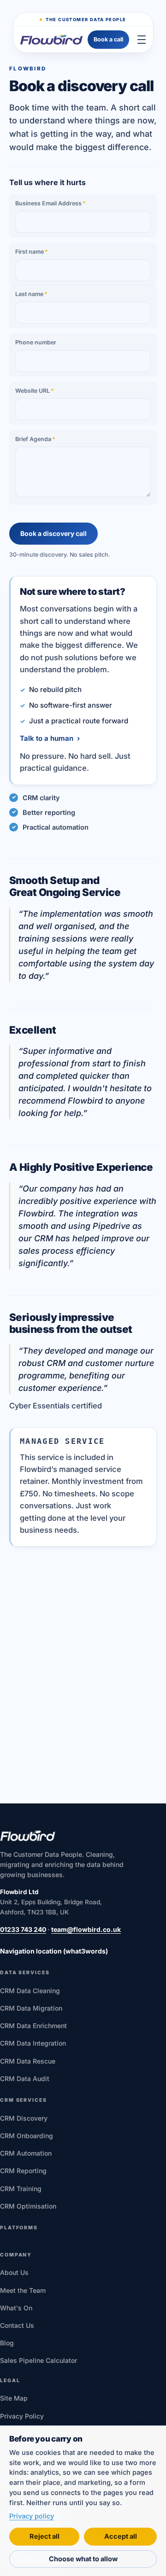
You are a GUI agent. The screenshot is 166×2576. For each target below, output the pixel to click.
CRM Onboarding (27, 2136)
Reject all (44, 2536)
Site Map (14, 2398)
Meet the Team (23, 2290)
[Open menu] (142, 40)
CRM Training (21, 2189)
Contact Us (17, 2325)
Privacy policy (32, 2516)
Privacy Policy (22, 2416)
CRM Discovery (24, 2118)
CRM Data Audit (25, 2079)
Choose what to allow (83, 2559)
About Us (14, 2272)
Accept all (121, 2536)
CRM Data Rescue (28, 2061)
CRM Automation (26, 2153)
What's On (16, 2308)
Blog (7, 2343)
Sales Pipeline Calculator (39, 2360)
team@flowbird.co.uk (86, 1929)
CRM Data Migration (31, 2008)
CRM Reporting (23, 2171)
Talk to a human (50, 738)
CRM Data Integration (33, 2043)
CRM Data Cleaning (30, 1991)
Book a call (108, 39)
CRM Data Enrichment (33, 2026)
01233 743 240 (23, 1929)
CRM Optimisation (28, 2206)
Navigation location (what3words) (54, 1951)
